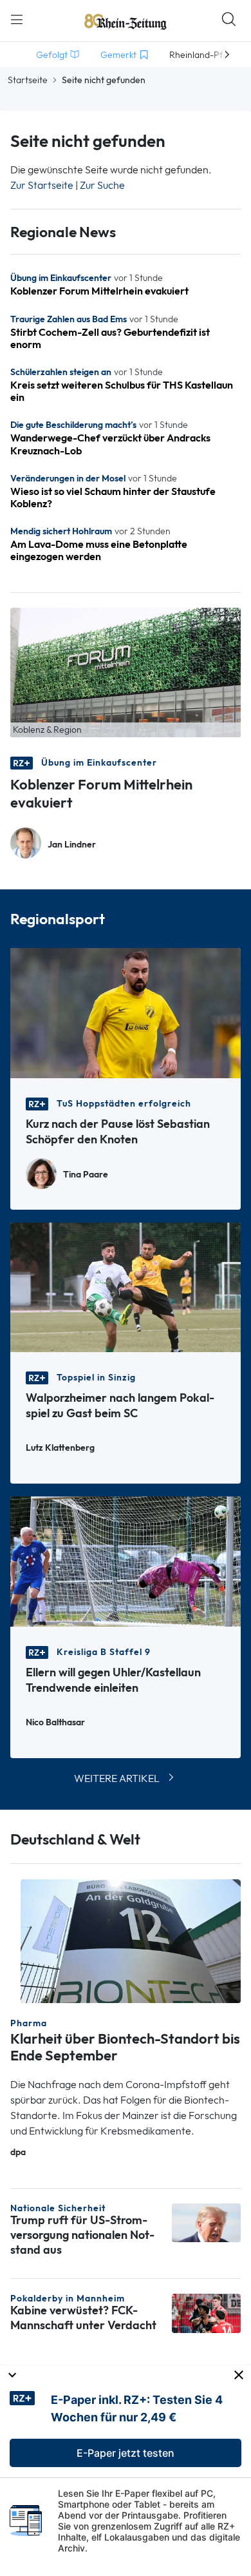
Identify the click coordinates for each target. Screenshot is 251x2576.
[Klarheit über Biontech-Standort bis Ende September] (131, 1940)
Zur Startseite (42, 185)
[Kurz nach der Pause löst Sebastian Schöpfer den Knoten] (126, 1012)
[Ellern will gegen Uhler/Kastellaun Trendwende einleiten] (126, 1561)
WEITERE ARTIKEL (117, 1778)
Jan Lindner (72, 845)
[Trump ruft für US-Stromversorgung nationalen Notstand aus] (206, 2222)
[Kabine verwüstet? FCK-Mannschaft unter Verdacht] (206, 2312)
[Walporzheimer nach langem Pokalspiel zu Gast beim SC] (126, 1286)
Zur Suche (102, 185)
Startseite (28, 80)
